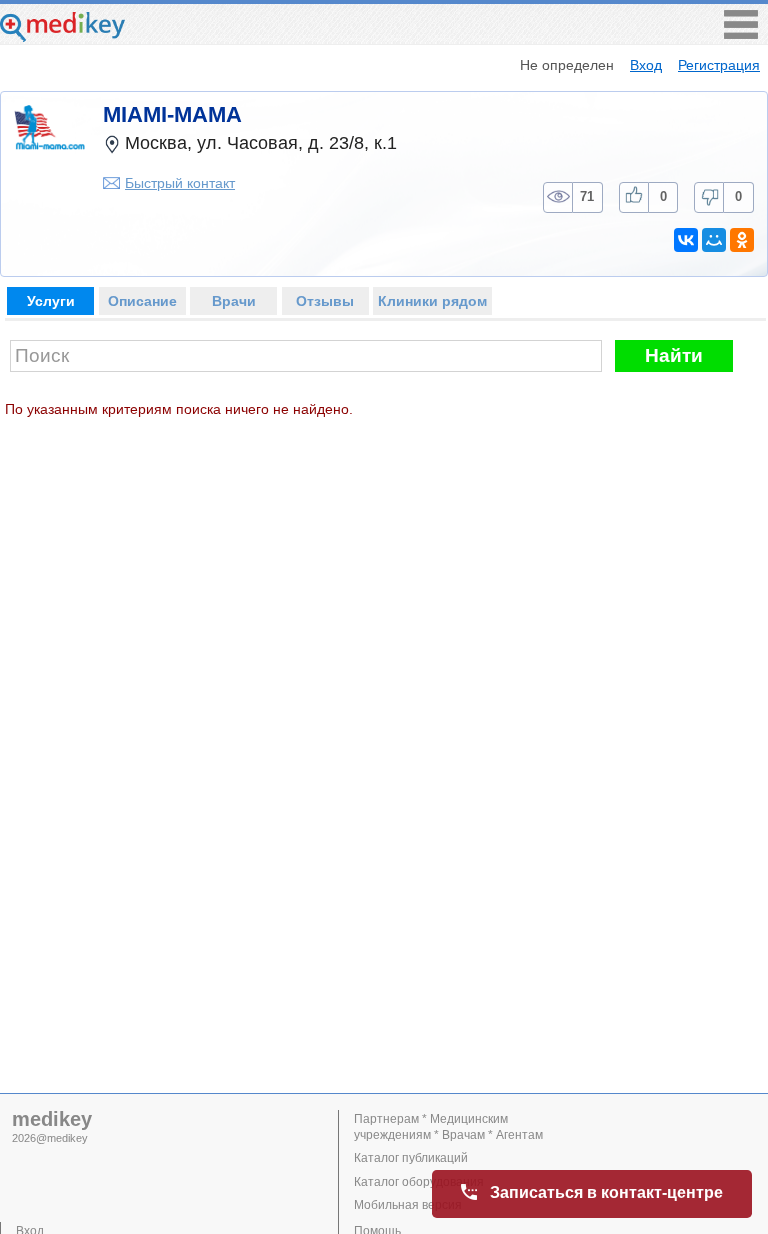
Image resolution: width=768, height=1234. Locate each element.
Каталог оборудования (419, 1182)
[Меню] (741, 33)
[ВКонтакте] (686, 240)
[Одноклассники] (742, 240)
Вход (646, 65)
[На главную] (62, 36)
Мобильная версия (408, 1205)
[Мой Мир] (714, 240)
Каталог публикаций (411, 1158)
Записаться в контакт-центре (606, 1192)
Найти (674, 355)
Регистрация (719, 65)
